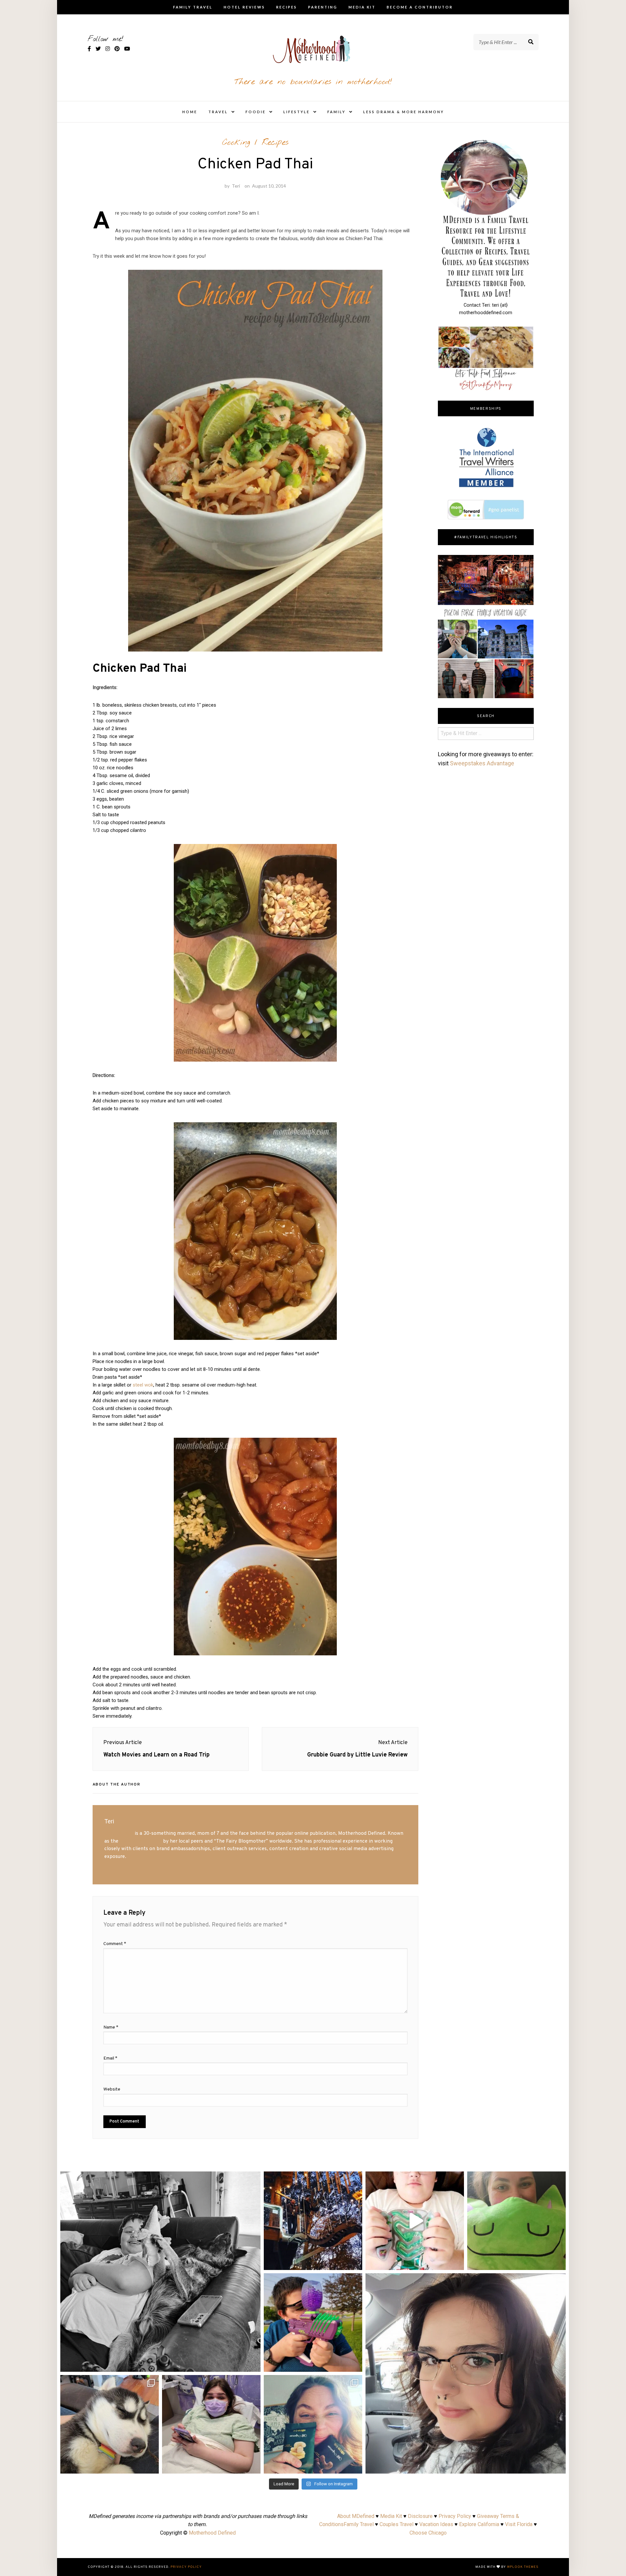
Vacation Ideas (436, 2524)
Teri (236, 186)
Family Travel (193, 7)
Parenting (323, 7)
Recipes (287, 7)
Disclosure (420, 2516)
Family (336, 112)
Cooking (236, 143)
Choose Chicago (428, 2533)
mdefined (160, 2179)
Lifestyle (297, 112)
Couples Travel (396, 2524)
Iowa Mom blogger (141, 1841)
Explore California (479, 2524)
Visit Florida (519, 2524)
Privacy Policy (455, 2516)
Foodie (256, 112)
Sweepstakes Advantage (482, 763)
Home (190, 112)
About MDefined (356, 2516)
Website (112, 2089)
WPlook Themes (523, 2567)
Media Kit (362, 7)
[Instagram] (252, 2364)
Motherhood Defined (212, 2533)
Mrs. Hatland (119, 1833)
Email (110, 2058)
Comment (115, 1944)
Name (111, 2027)
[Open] (160, 2272)
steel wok (143, 1385)
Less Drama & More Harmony (404, 112)
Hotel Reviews (244, 7)
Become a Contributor (420, 7)
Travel (218, 112)
